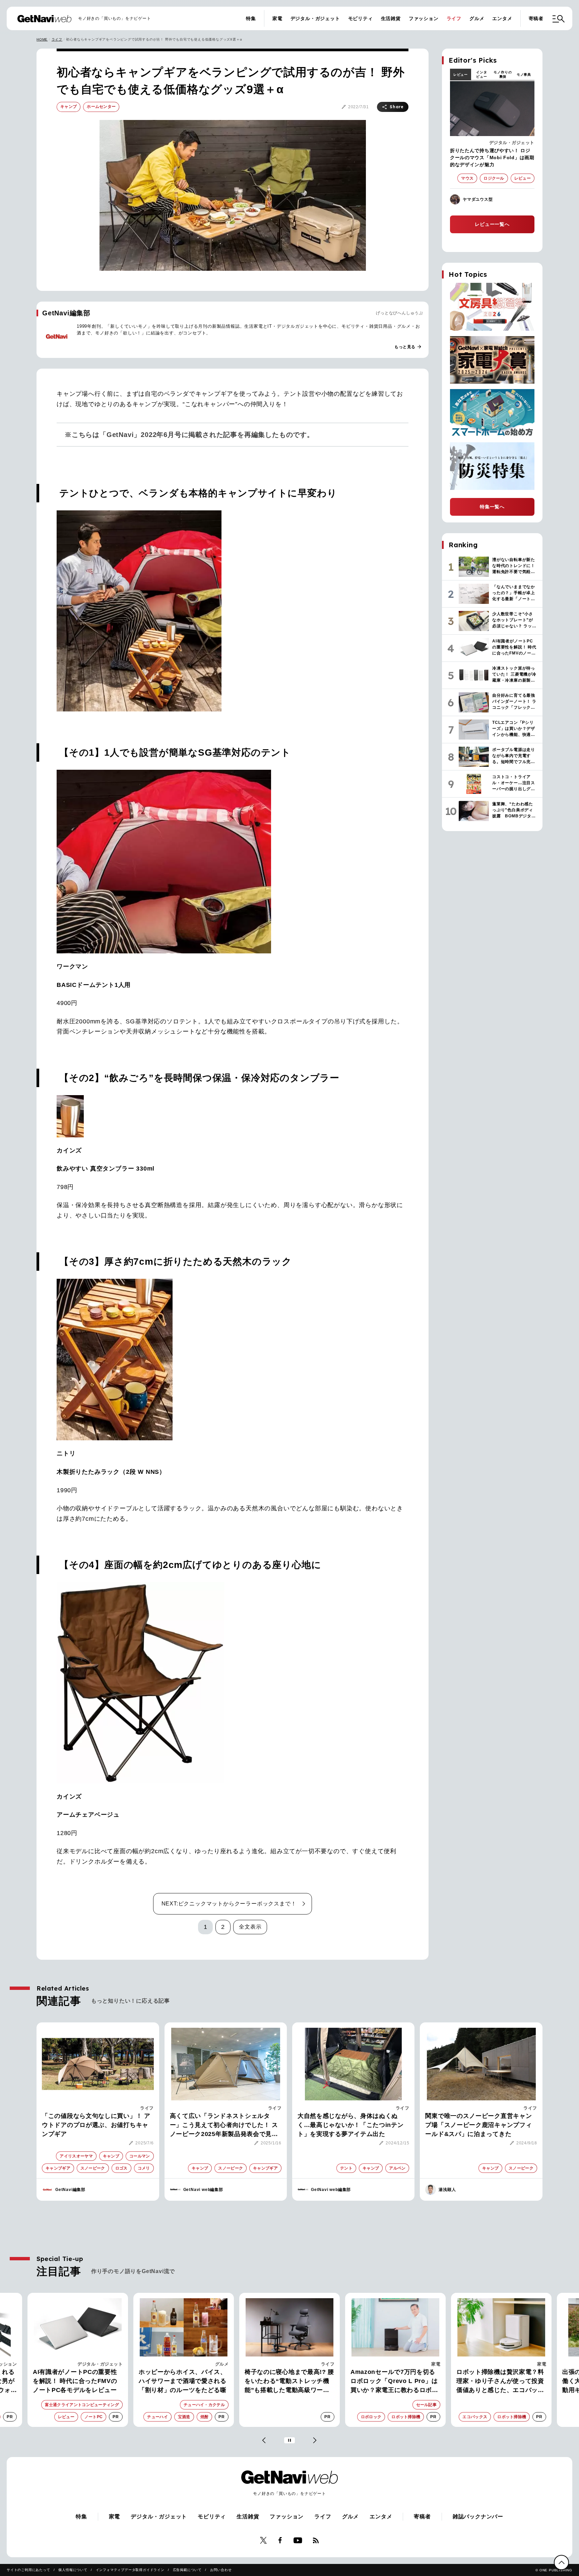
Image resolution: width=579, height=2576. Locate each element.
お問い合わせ (221, 2570)
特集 (251, 18)
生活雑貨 (391, 18)
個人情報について (73, 2570)
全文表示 (250, 1927)
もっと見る (408, 347)
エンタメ (502, 18)
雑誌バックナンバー (478, 2517)
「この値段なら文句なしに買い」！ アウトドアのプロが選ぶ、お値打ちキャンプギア (96, 2125)
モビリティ (361, 18)
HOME (42, 39)
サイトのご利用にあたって (28, 2570)
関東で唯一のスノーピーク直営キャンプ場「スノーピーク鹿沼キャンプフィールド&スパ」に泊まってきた (478, 2125)
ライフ (454, 18)
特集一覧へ (492, 507)
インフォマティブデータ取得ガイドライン (130, 2570)
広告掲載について (187, 2570)
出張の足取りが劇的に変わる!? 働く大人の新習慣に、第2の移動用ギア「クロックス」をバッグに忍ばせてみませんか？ (500, 2382)
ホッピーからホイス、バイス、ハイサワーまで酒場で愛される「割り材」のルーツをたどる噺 (77, 2381)
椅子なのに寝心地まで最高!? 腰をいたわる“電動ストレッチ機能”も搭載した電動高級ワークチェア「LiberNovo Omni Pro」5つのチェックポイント (183, 2382)
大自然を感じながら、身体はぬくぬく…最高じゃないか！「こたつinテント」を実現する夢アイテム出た (351, 2125)
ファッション (424, 18)
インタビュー (481, 74)
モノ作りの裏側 (503, 74)
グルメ (477, 18)
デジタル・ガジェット (315, 18)
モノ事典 (524, 75)
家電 (277, 18)
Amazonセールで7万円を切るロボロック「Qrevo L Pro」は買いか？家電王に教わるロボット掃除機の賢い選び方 (288, 2382)
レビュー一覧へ (492, 224)
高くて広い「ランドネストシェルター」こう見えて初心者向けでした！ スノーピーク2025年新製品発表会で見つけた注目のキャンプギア (224, 2126)
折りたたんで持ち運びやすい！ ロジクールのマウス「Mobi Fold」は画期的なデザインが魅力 (492, 158)
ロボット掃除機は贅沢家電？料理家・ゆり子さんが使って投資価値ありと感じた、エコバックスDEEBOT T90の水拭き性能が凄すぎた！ (395, 2382)
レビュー (461, 75)
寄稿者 (536, 18)
